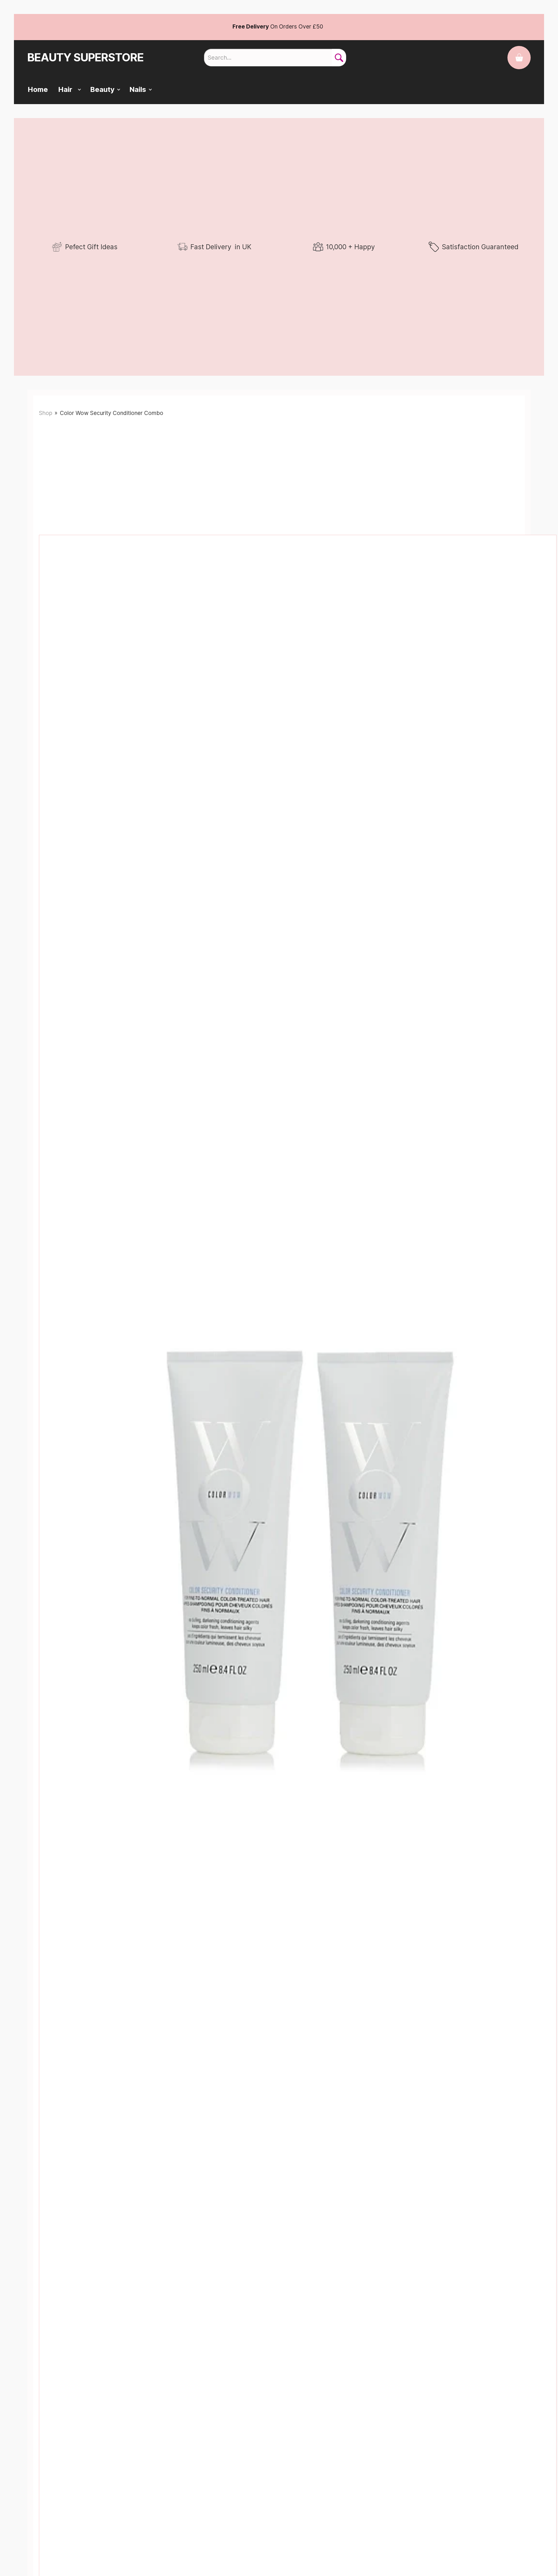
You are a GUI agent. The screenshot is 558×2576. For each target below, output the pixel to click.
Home (38, 89)
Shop (46, 413)
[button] (67, 90)
